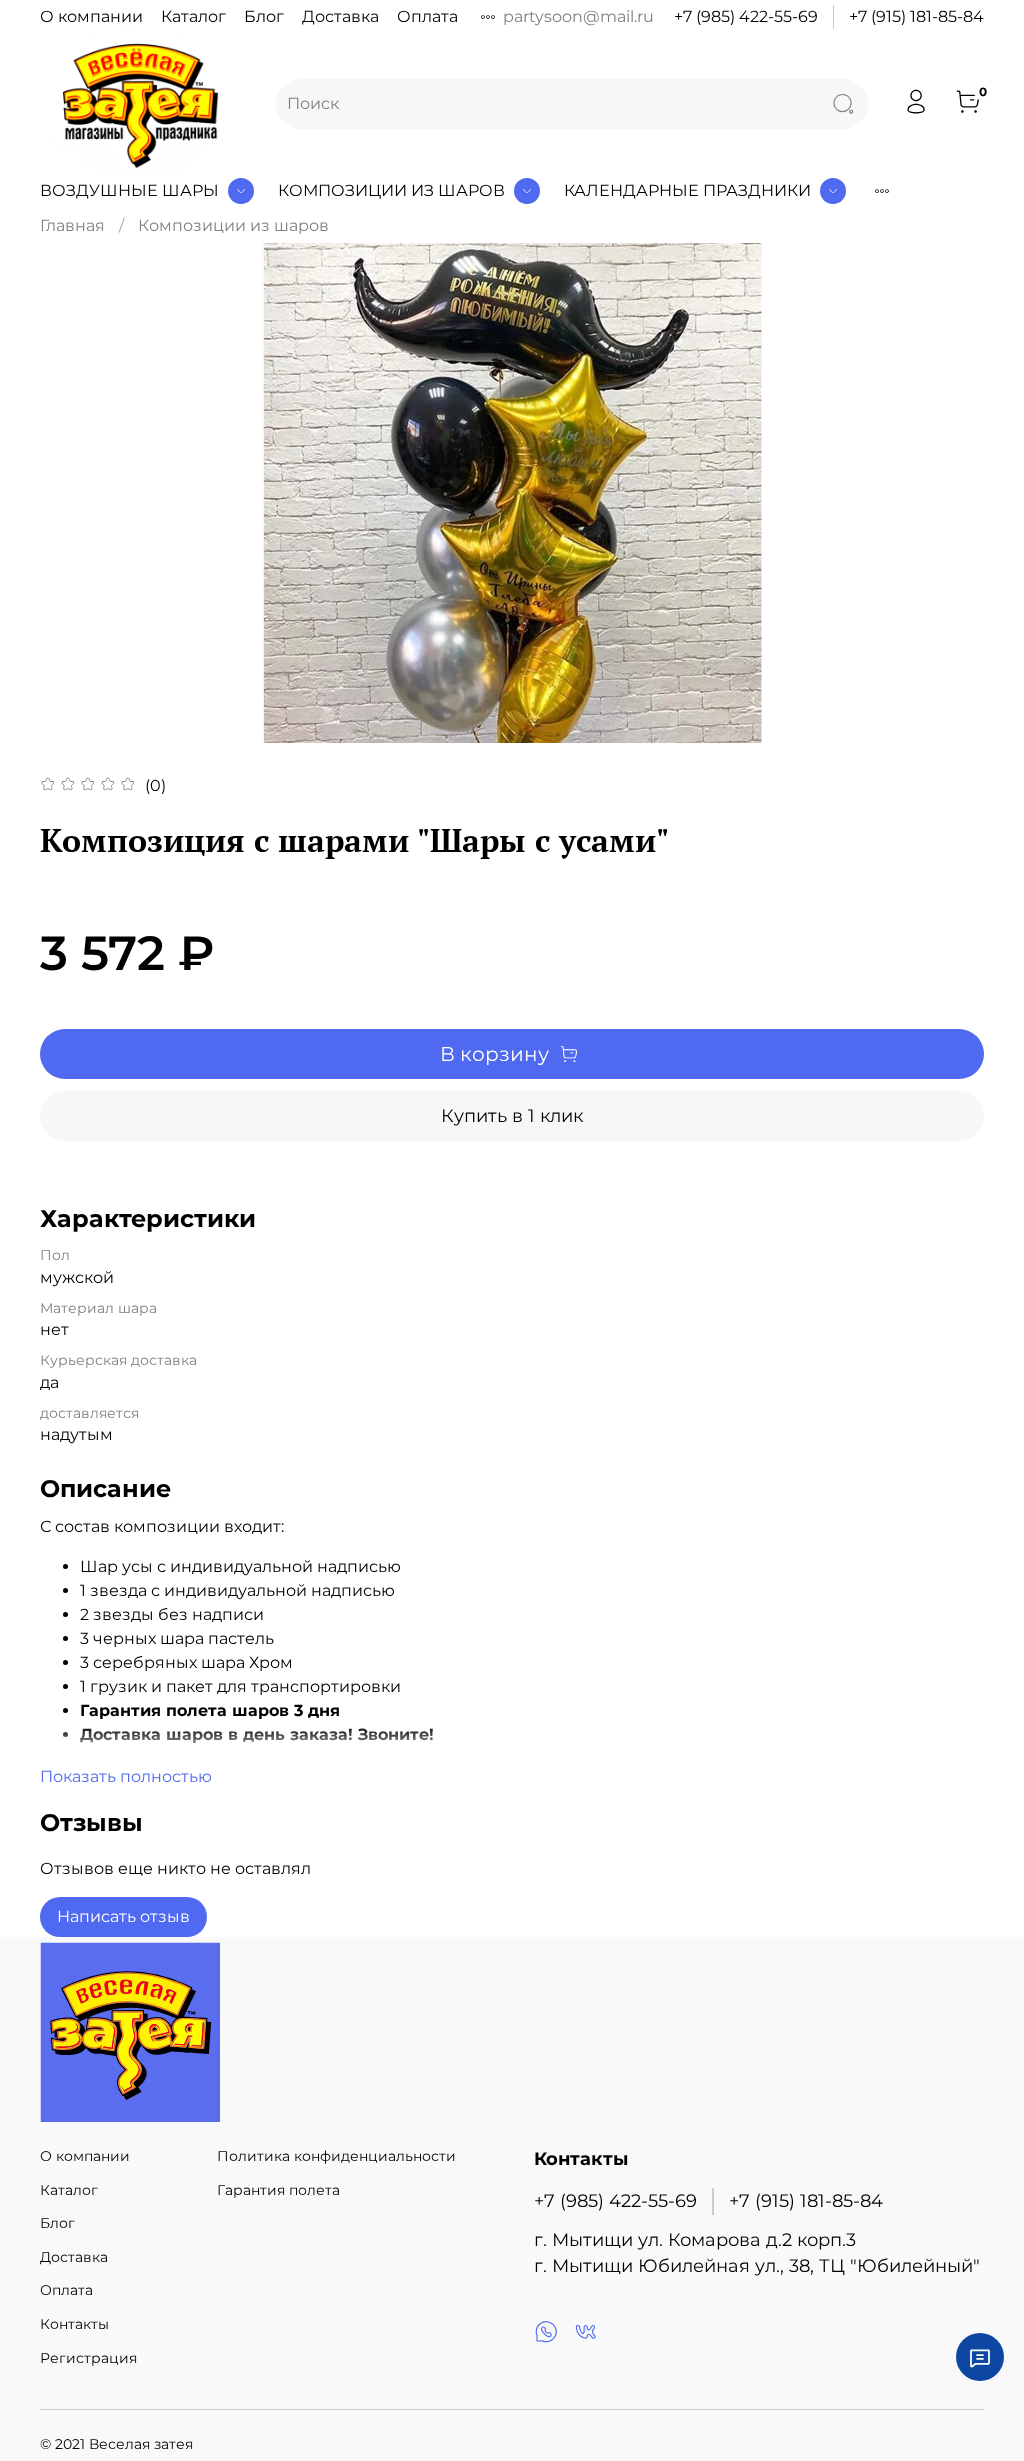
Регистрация (88, 2358)
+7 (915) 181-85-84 (916, 16)
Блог (264, 16)
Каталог (193, 16)
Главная (72, 225)
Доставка (340, 16)
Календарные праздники (687, 190)
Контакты (74, 2324)
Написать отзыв (123, 1916)
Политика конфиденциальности (336, 2156)
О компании (91, 16)
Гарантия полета (278, 2190)
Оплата (427, 16)
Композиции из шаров (391, 190)
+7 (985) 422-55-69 (746, 16)
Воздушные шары (129, 190)
